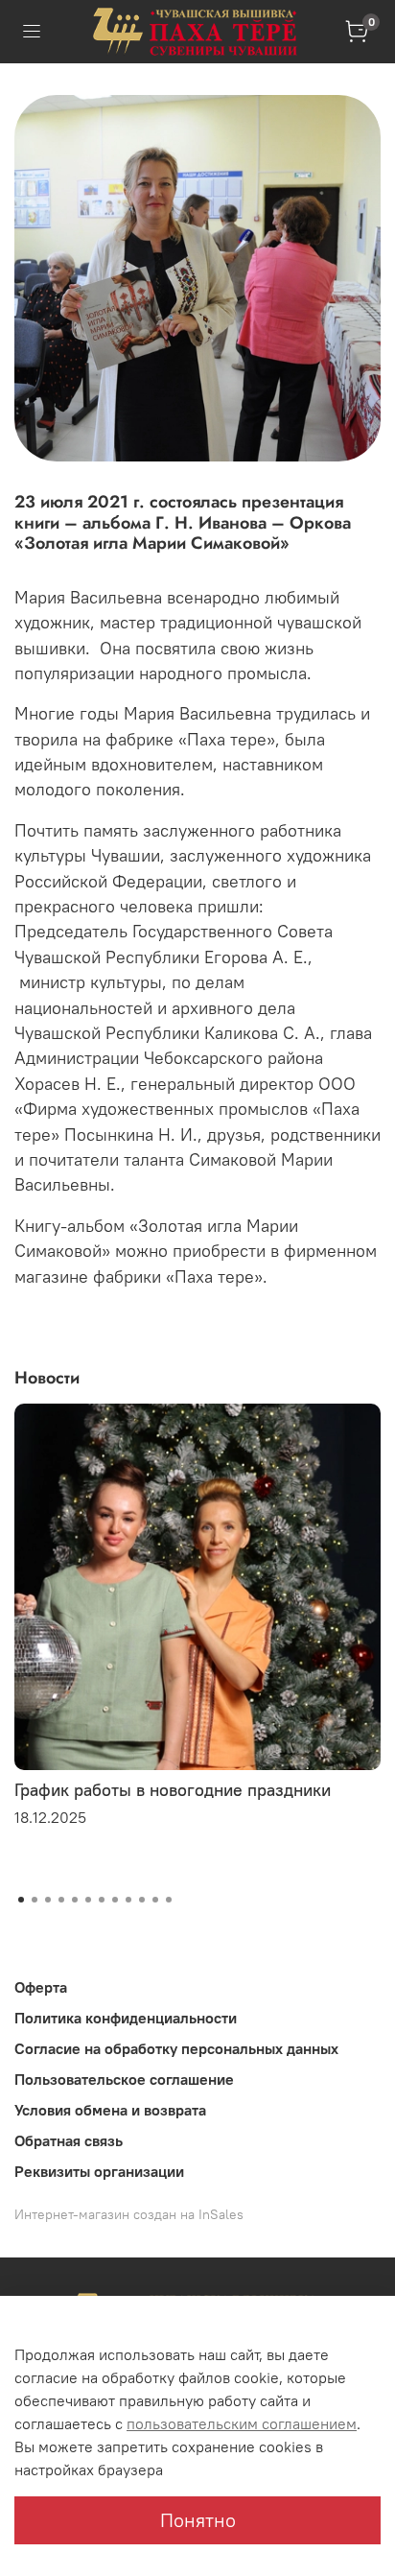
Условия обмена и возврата (110, 2110)
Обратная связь (69, 2140)
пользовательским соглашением (242, 2423)
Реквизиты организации (99, 2171)
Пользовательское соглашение (124, 2079)
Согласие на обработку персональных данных (176, 2048)
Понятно (198, 2520)
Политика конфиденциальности (126, 2018)
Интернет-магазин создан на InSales (129, 2214)
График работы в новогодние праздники (173, 1790)
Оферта (41, 1987)
